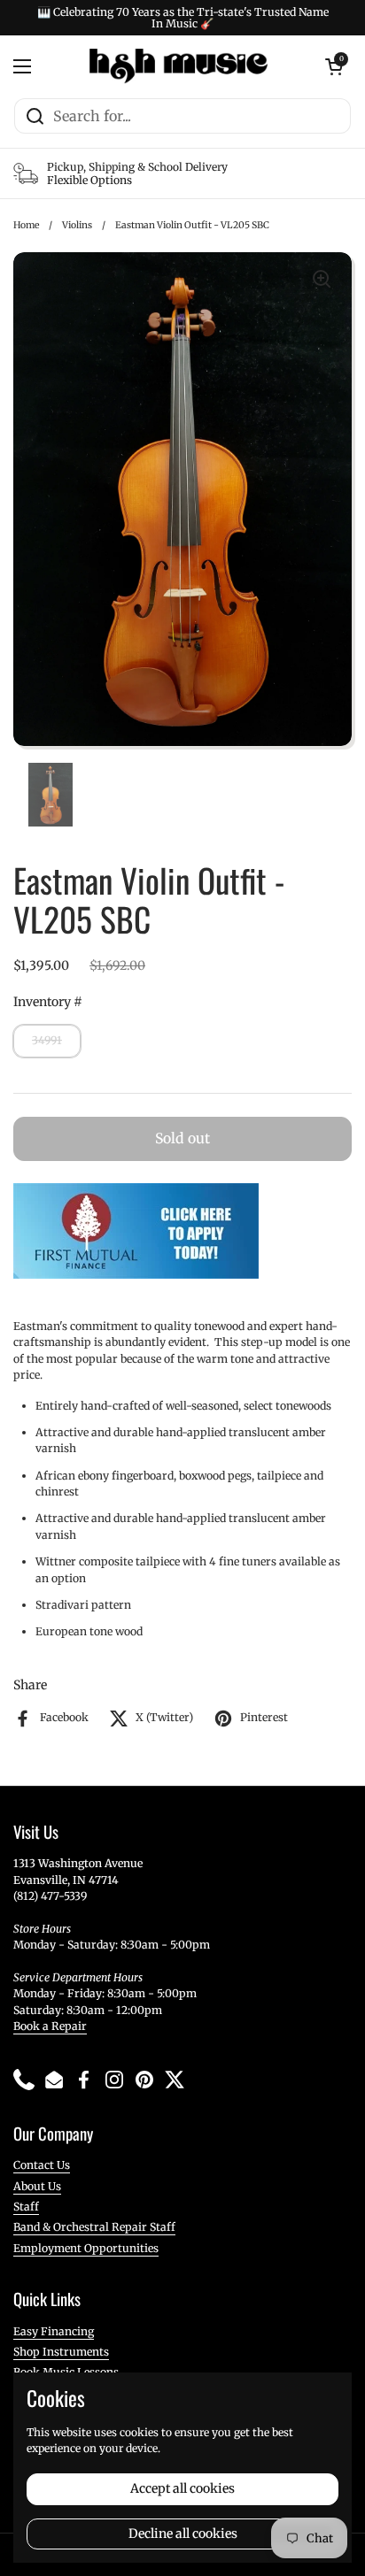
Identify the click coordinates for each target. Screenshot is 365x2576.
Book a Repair (50, 2026)
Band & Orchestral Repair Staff (94, 2227)
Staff (26, 2207)
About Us (37, 2186)
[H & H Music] (179, 66)
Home (26, 225)
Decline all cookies (183, 2534)
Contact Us (42, 2165)
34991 (47, 1040)
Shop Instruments (61, 2352)
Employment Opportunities (86, 2248)
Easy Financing (54, 2331)
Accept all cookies (182, 2488)
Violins (77, 225)
